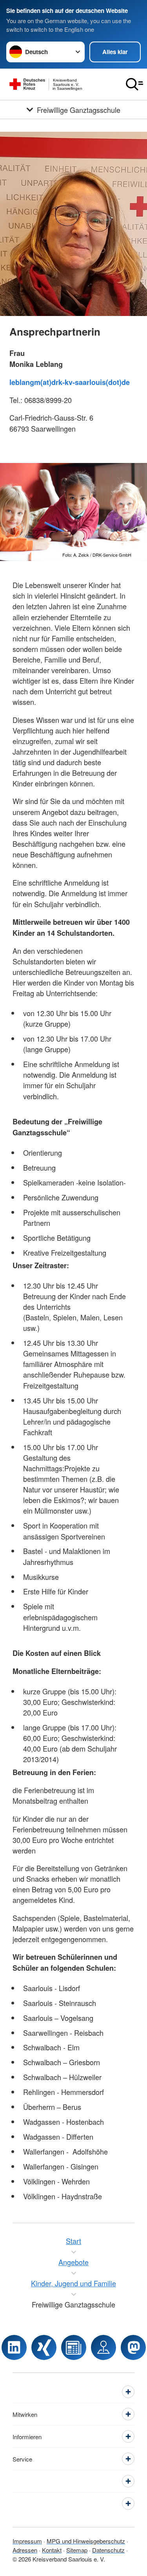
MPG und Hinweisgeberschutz (86, 2541)
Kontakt (52, 2550)
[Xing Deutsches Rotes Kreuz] (44, 2347)
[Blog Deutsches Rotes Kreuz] (74, 2347)
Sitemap (77, 2550)
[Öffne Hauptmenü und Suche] (134, 84)
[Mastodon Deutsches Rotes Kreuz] (133, 2347)
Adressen (25, 2550)
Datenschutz (108, 2550)
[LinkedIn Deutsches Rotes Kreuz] (14, 2347)
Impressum (27, 2541)
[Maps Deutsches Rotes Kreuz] (103, 2347)
